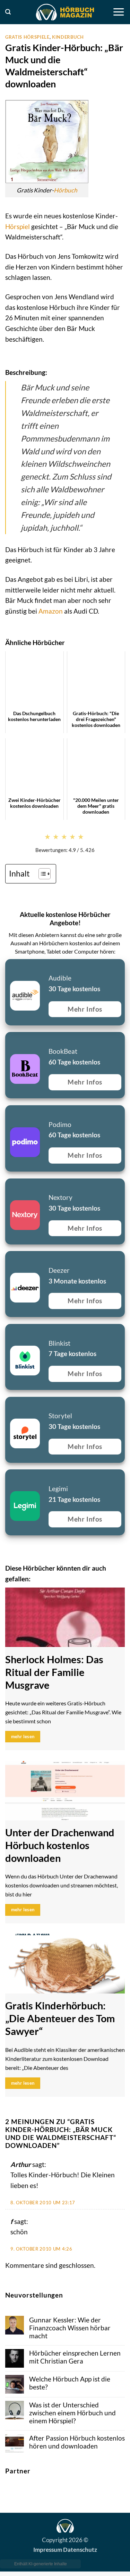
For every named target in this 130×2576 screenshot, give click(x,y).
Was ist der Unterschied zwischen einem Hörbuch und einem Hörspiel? (72, 2413)
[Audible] (9, 968)
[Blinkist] (9, 1332)
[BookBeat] (9, 1040)
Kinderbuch (68, 37)
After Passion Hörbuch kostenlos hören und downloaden (77, 2442)
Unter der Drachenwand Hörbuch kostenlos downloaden (60, 1845)
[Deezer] (9, 1259)
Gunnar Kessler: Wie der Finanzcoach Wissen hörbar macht (70, 2328)
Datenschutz (80, 2549)
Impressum (48, 2549)
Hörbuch (66, 190)
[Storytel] (9, 1405)
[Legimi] (9, 1478)
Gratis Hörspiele (27, 37)
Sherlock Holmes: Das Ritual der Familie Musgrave (54, 1672)
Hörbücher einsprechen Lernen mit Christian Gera (75, 2357)
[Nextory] (9, 1187)
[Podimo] (9, 1114)
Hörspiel (18, 226)
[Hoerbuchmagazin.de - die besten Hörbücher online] (65, 12)
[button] (8, 12)
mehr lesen (23, 1736)
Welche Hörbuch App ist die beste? (70, 2383)
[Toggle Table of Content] (41, 874)
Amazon (51, 611)
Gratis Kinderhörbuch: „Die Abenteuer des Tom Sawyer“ (60, 2018)
